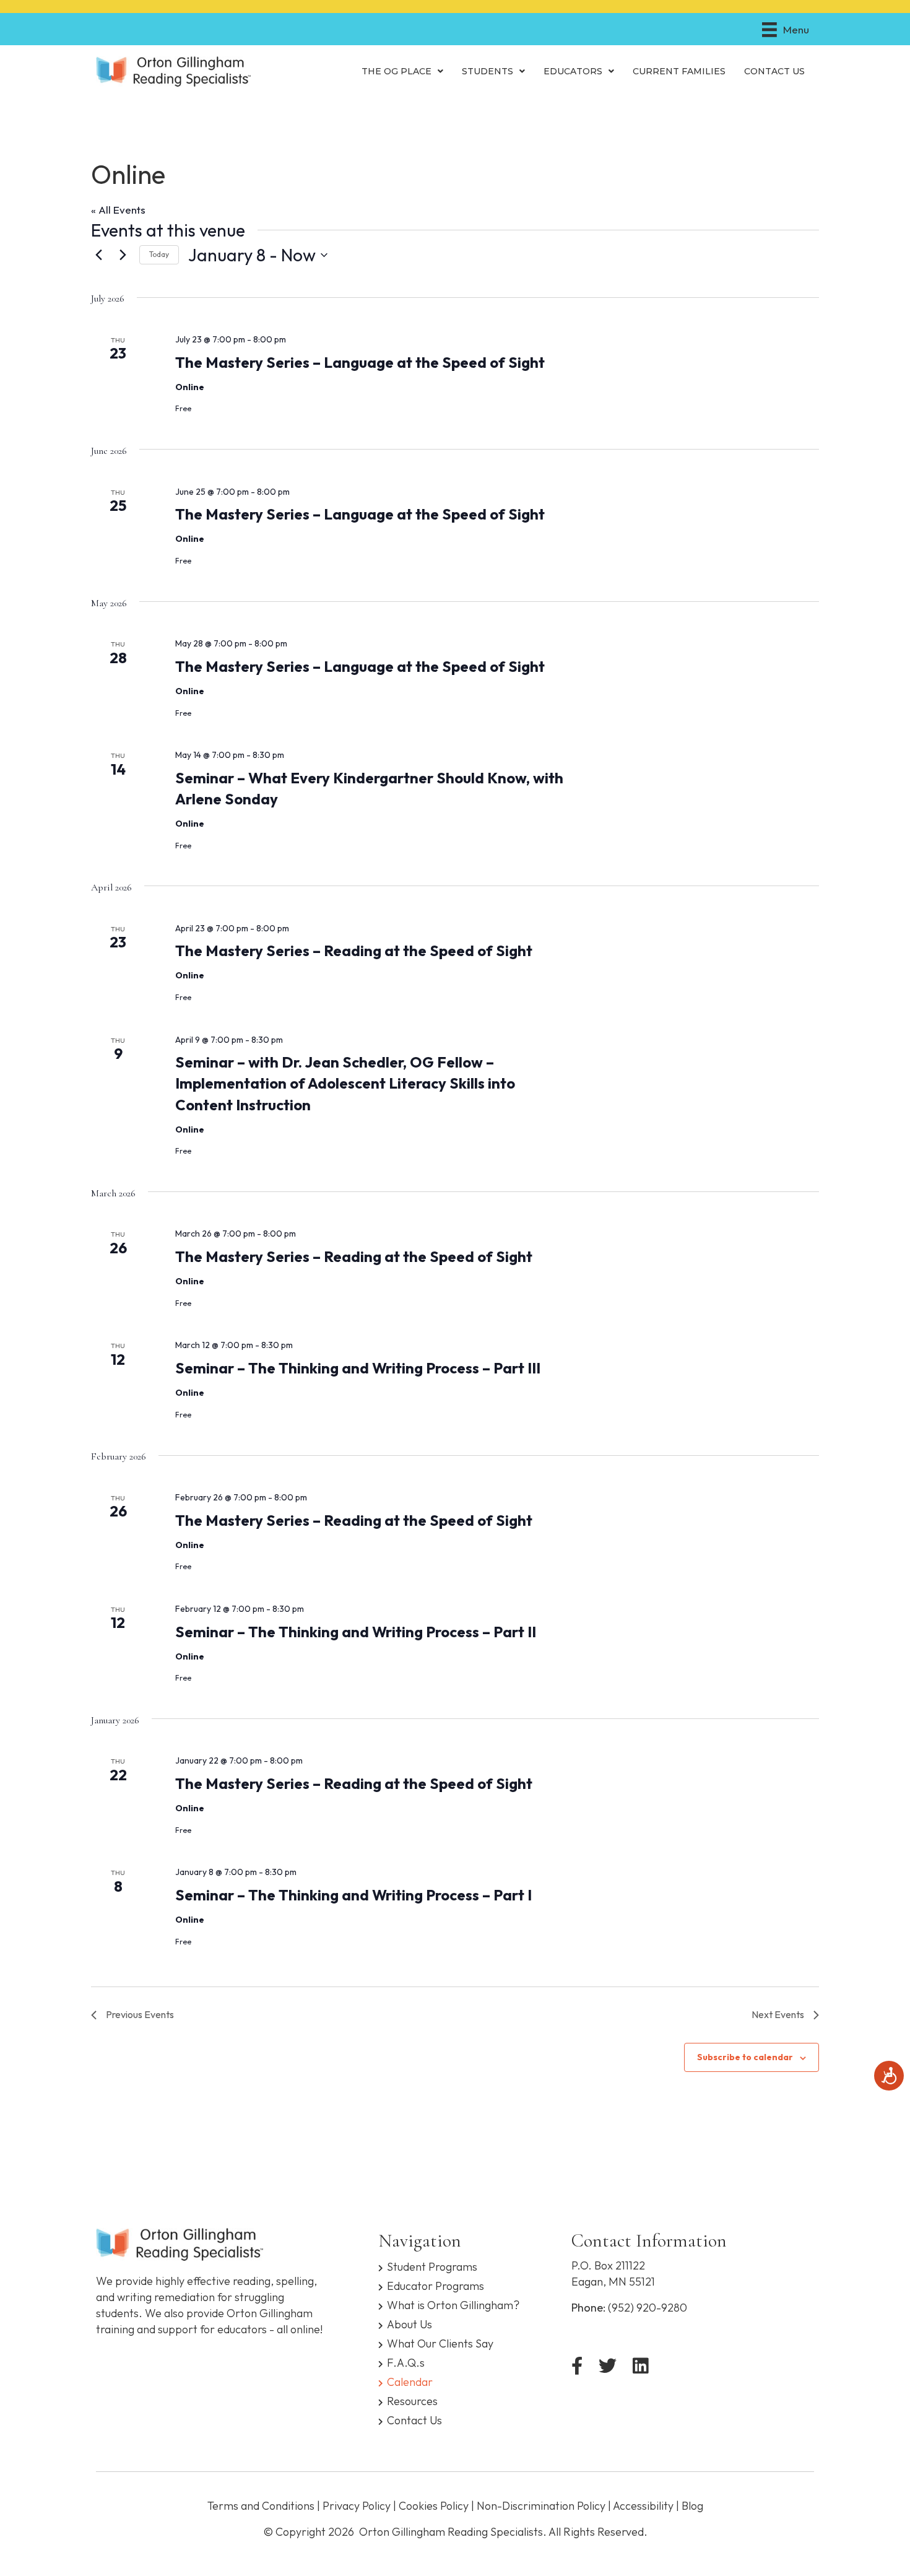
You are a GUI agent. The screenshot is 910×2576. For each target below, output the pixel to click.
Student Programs (432, 2266)
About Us (409, 2324)
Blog (692, 2506)
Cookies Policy (434, 2506)
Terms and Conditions (261, 2506)
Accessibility (643, 2506)
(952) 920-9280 (648, 2308)
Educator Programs (435, 2285)
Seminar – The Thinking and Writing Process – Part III (358, 1368)
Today (159, 254)
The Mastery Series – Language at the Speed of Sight (360, 362)
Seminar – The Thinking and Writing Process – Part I (353, 1895)
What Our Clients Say (440, 2343)
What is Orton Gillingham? (453, 2304)
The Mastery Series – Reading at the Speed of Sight (354, 951)
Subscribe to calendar (745, 2057)
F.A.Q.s (406, 2362)
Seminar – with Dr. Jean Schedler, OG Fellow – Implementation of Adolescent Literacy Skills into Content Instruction (345, 1083)
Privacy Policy (357, 2506)
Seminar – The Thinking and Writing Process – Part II (356, 1632)
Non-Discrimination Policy (541, 2506)
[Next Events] (123, 255)
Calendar (410, 2381)
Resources (412, 2400)
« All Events (118, 210)
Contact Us (414, 2420)
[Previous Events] (98, 255)
